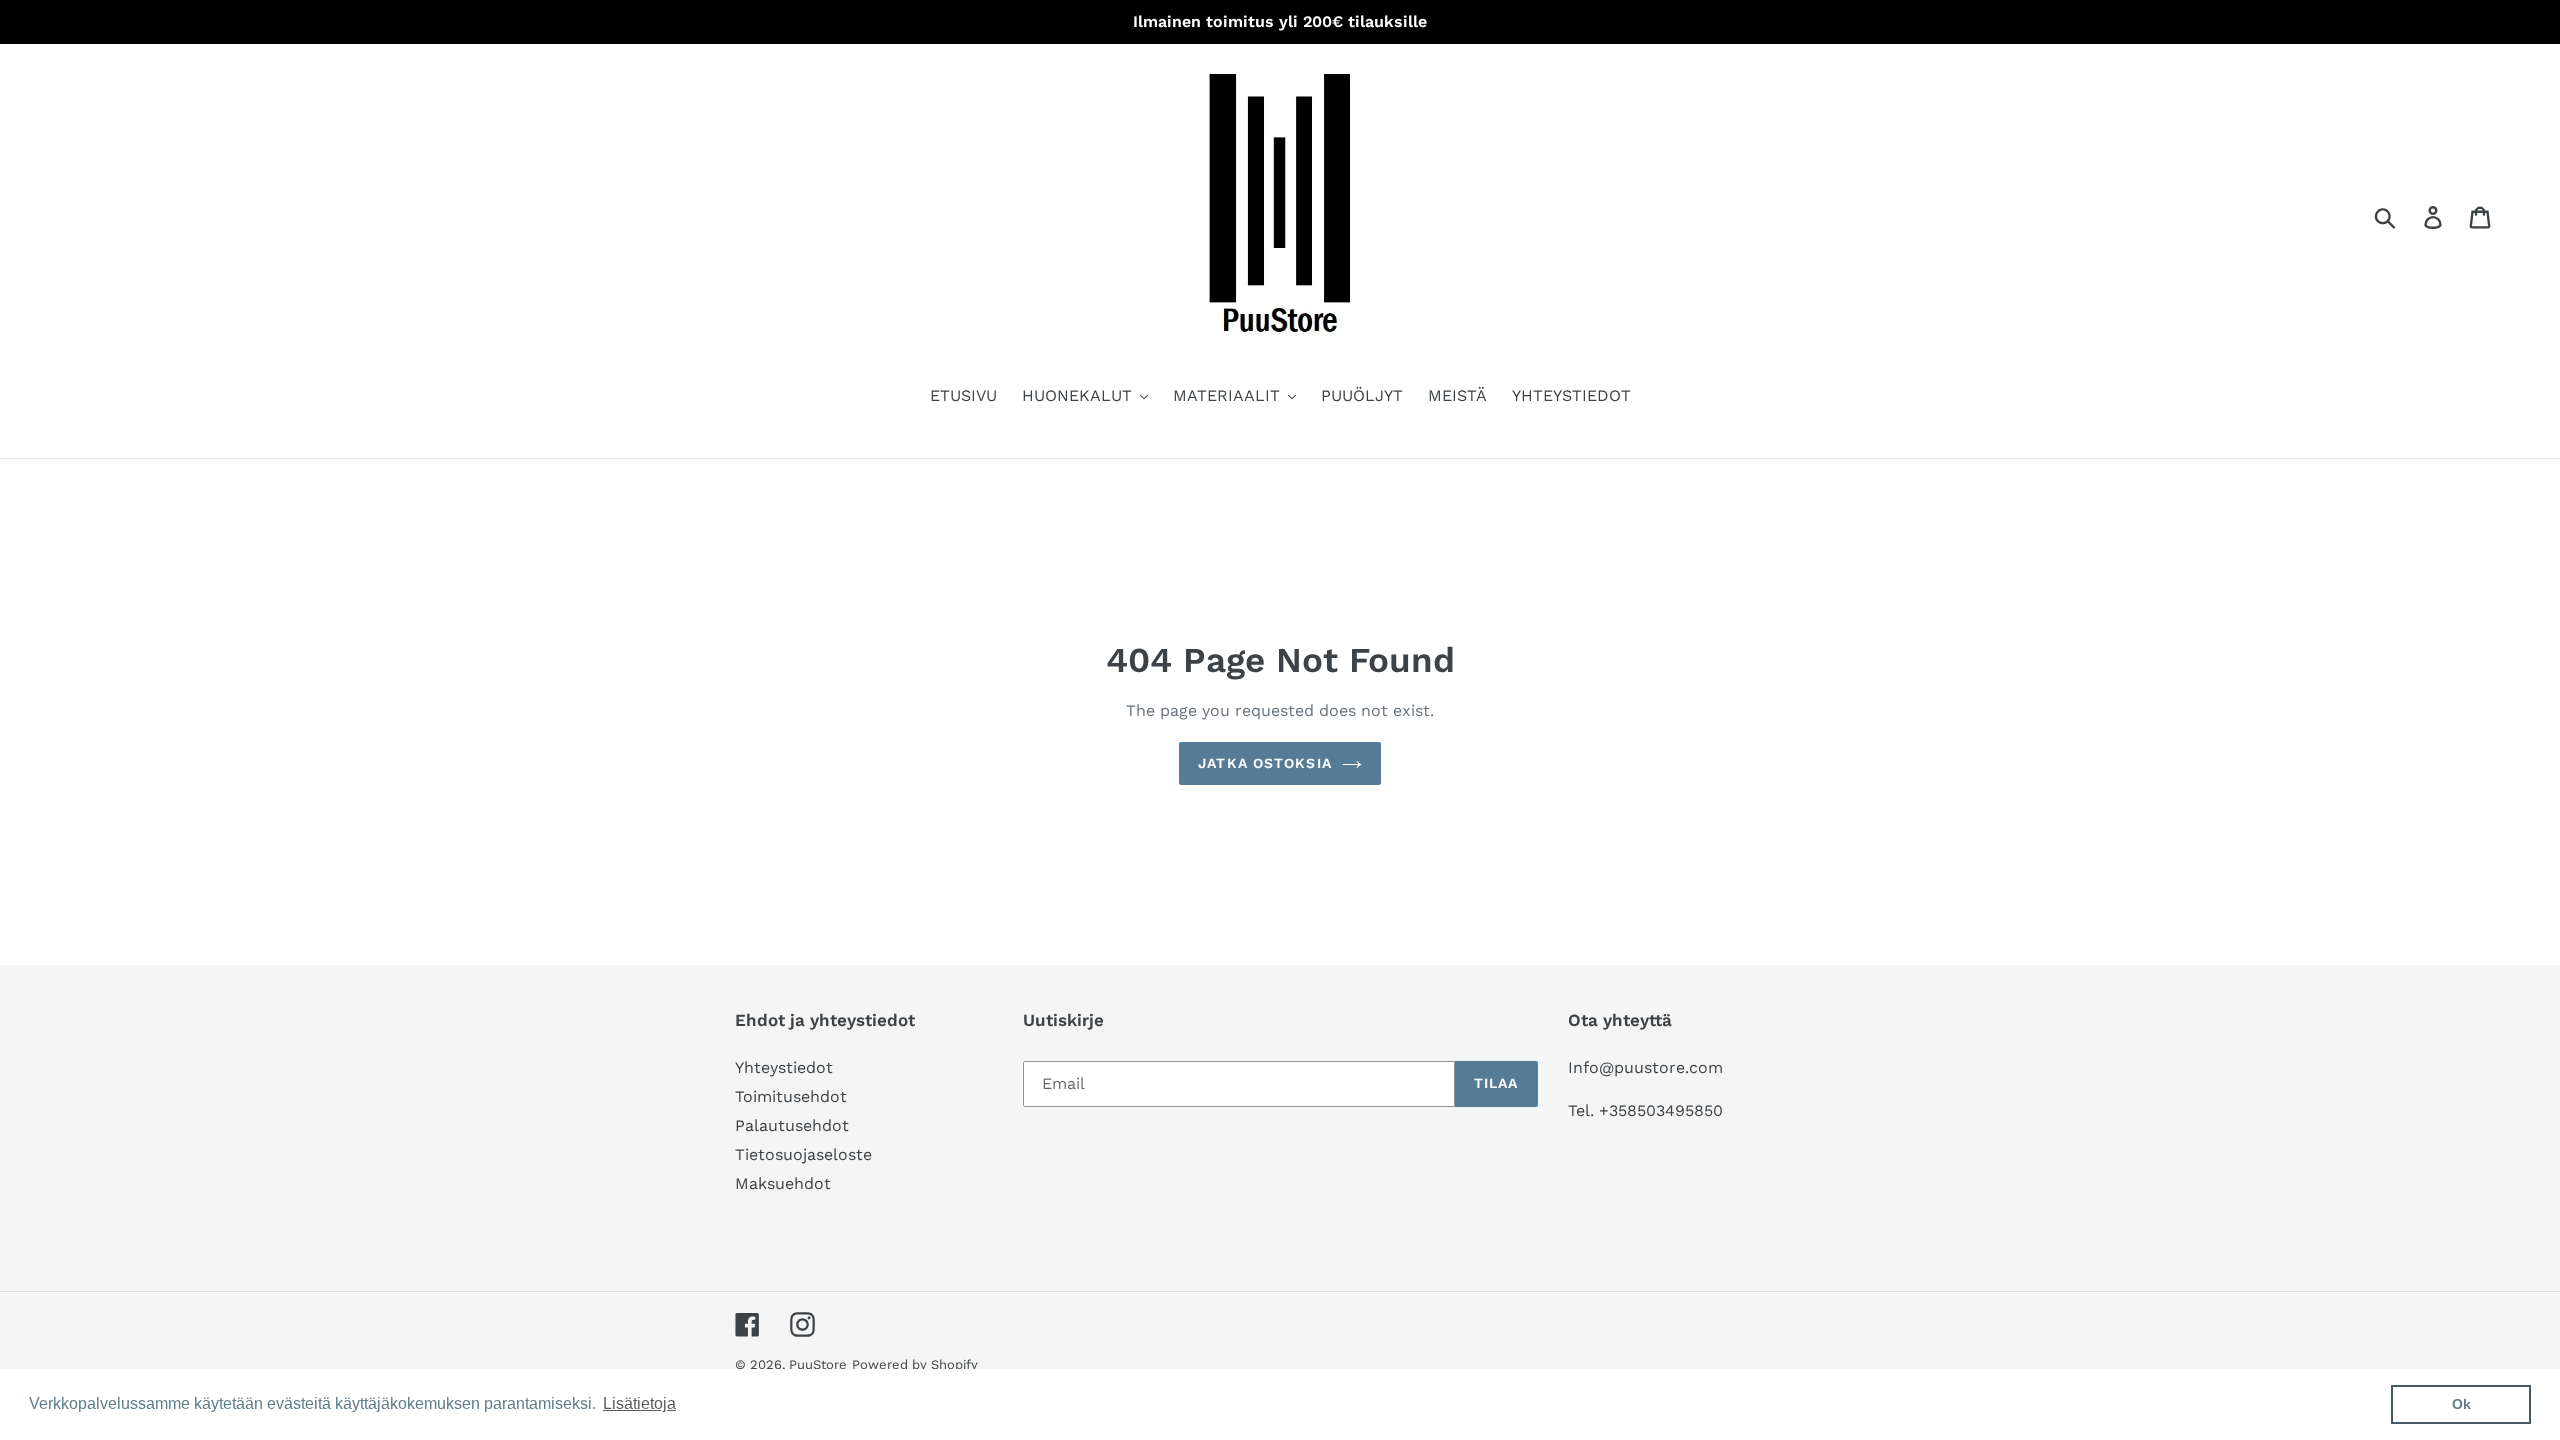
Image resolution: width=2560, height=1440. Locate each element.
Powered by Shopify (915, 1364)
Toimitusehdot (791, 1096)
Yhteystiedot (784, 1067)
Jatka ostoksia (1265, 763)
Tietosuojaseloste (803, 1154)
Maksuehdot (783, 1183)
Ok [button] (2461, 1404)
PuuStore (818, 1364)
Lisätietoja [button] (639, 1403)
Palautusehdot (792, 1125)
